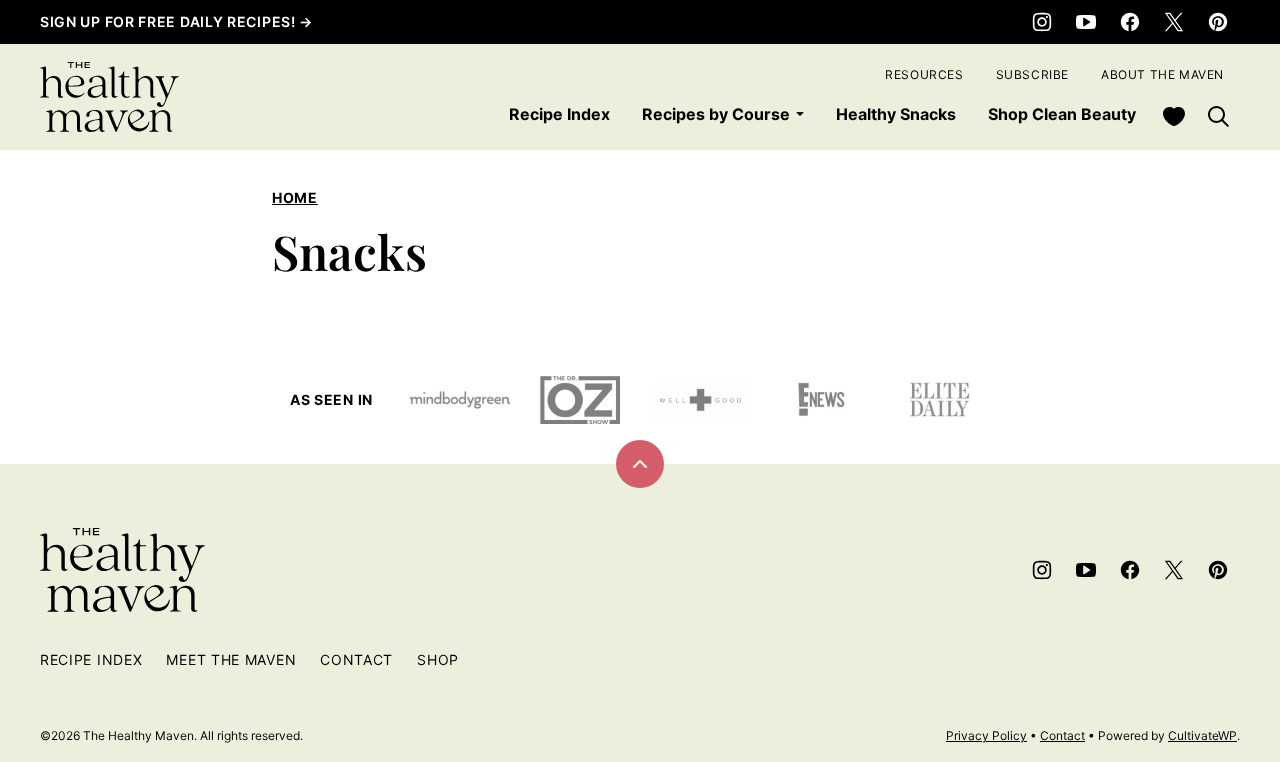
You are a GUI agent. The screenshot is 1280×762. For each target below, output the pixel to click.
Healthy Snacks (896, 114)
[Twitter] (1174, 22)
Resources (924, 74)
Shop (438, 659)
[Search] (1218, 116)
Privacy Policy (986, 735)
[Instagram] (1042, 22)
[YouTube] (1086, 22)
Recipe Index (559, 114)
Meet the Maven (231, 659)
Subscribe (1032, 74)
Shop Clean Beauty (1062, 114)
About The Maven (1162, 74)
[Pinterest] (1218, 22)
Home (295, 197)
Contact (356, 659)
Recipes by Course (716, 114)
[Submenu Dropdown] (800, 114)
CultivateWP (1202, 735)
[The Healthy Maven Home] (109, 97)
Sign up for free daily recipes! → (176, 21)
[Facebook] (1130, 22)
